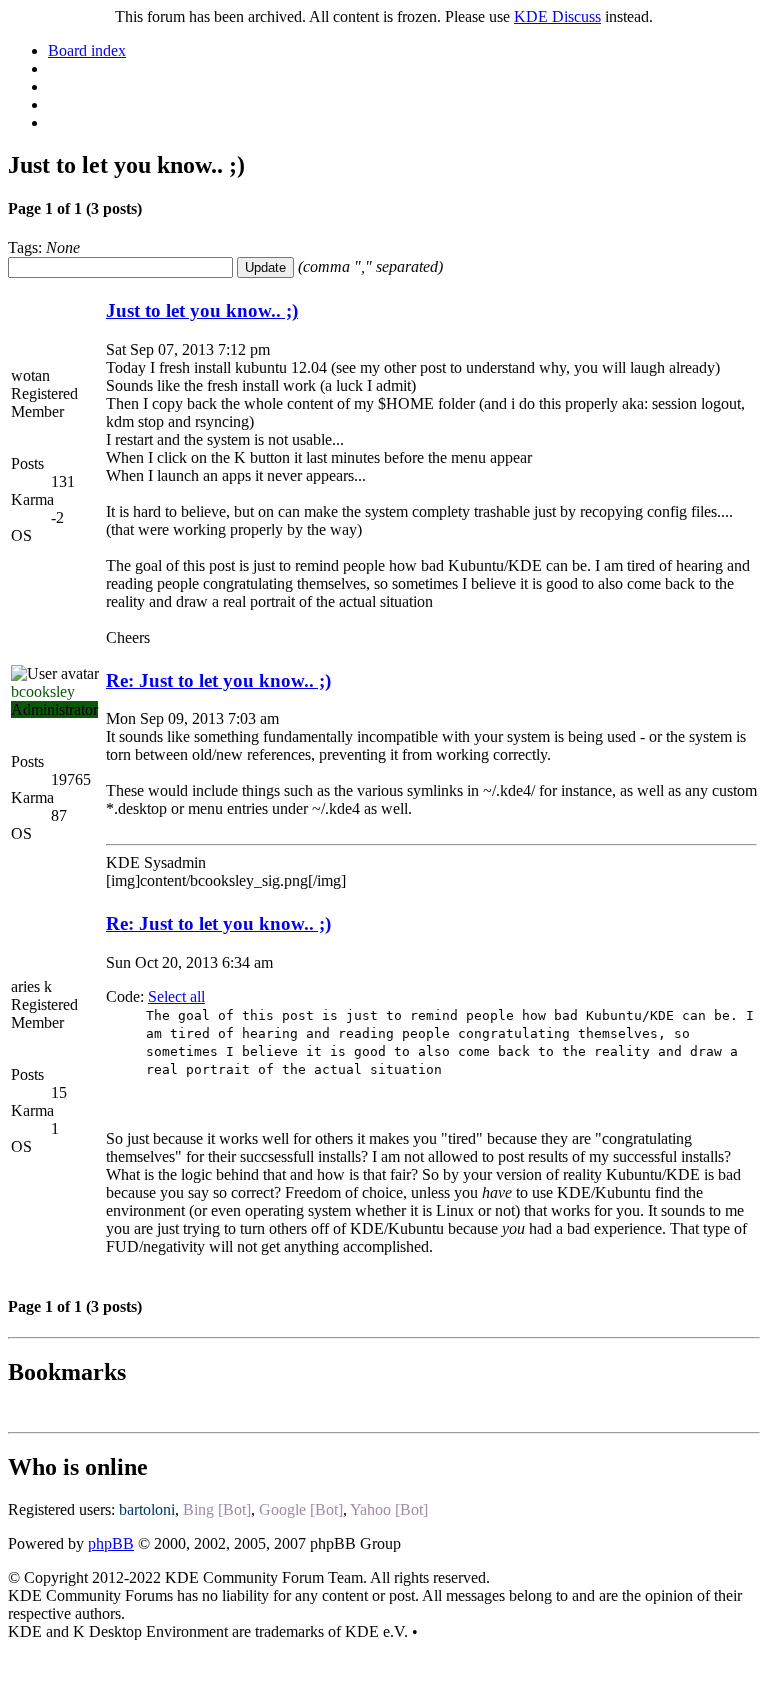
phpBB (111, 1543)
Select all (176, 996)
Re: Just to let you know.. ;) (218, 680)
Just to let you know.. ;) (202, 310)
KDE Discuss (557, 16)
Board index (87, 50)
